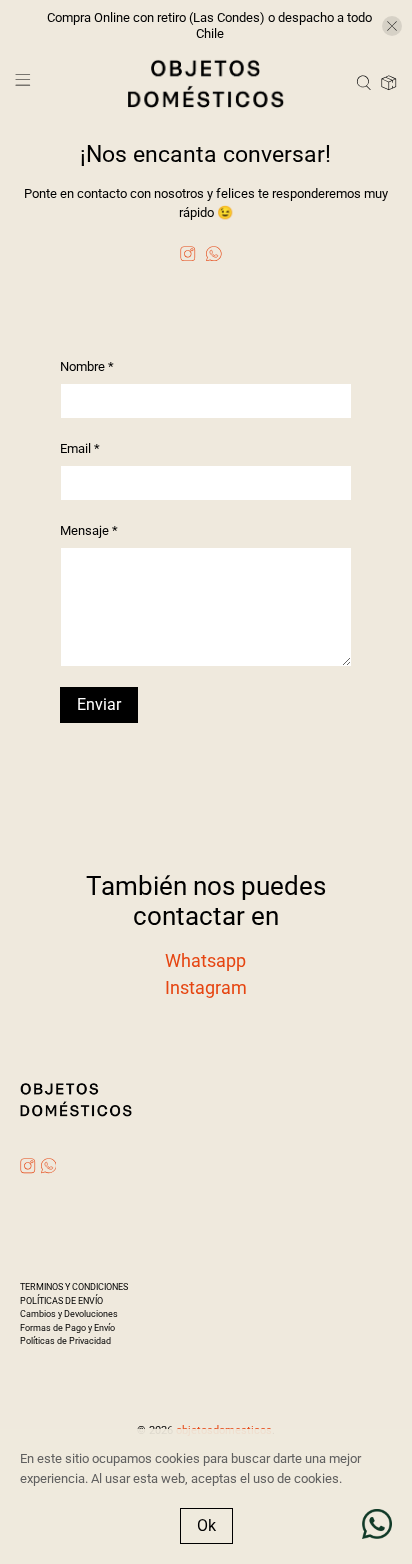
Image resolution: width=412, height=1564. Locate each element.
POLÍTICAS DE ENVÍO (61, 1301)
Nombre (87, 366)
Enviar (99, 704)
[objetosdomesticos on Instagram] (188, 256)
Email (80, 448)
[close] (392, 26)
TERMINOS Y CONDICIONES (74, 1287)
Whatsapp (205, 960)
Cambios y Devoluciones (69, 1314)
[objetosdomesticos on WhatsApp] (214, 256)
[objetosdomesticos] (206, 83)
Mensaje (89, 530)
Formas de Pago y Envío (67, 1328)
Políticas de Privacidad (65, 1341)
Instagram (206, 987)
